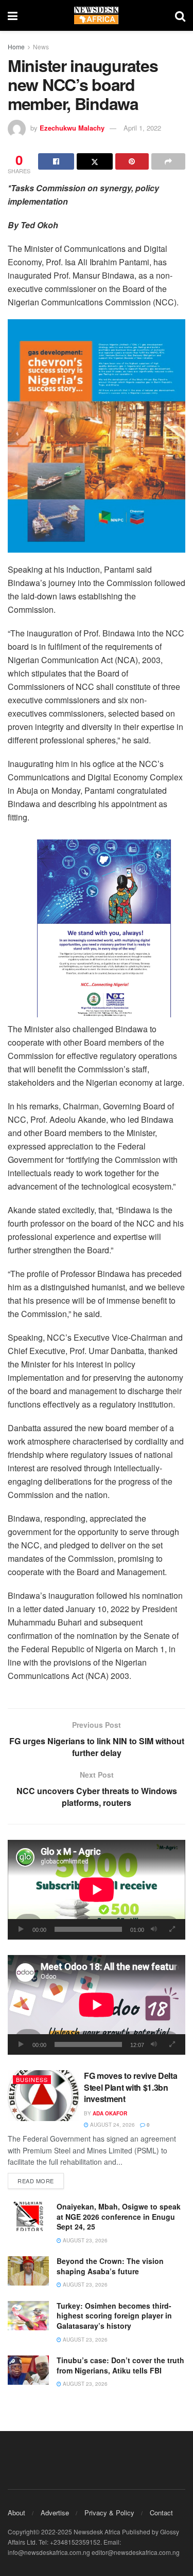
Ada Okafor (110, 2113)
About (16, 2513)
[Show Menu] (13, 15)
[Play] (21, 1929)
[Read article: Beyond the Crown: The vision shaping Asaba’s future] (28, 2271)
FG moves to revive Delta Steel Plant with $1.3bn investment (130, 2087)
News (41, 47)
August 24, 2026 (112, 2125)
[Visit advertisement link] (97, 436)
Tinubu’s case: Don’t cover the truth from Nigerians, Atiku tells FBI (120, 2365)
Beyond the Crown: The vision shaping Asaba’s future (110, 2266)
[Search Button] (180, 15)
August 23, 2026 (84, 2240)
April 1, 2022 (142, 128)
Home (16, 47)
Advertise (55, 2513)
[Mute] (154, 1929)
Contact (161, 2513)
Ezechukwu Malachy (72, 128)
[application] (97, 1890)
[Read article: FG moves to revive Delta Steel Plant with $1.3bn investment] (43, 2096)
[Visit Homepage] (96, 15)
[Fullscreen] (172, 1929)
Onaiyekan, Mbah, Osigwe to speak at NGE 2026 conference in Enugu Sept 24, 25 (119, 2216)
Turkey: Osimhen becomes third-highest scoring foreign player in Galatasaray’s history (114, 2316)
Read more (41, 2180)
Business (32, 2079)
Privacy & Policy (109, 2513)
